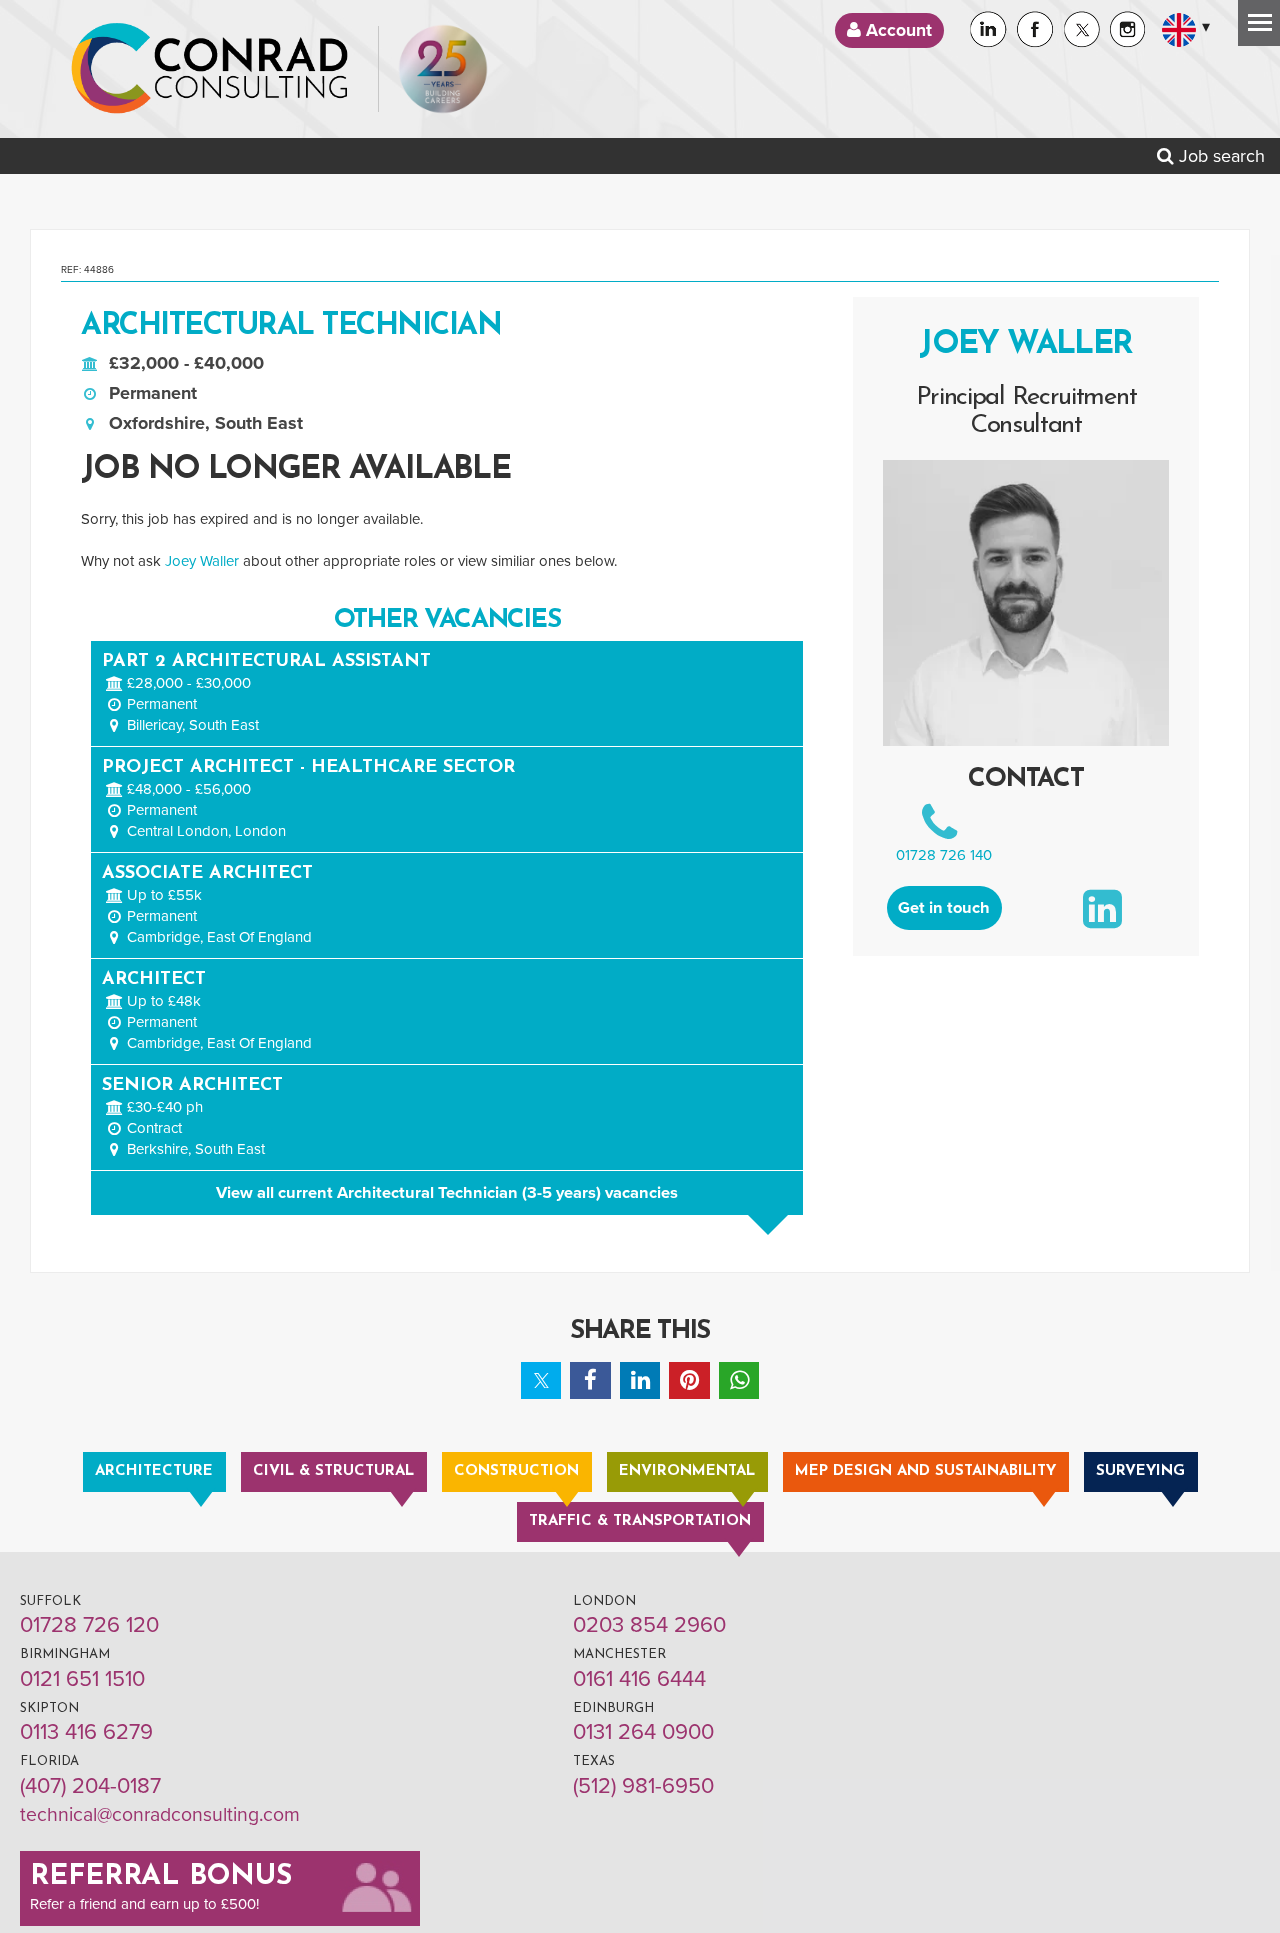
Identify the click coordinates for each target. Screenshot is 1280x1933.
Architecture (154, 1471)
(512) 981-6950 (643, 1786)
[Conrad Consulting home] (210, 69)
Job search (1219, 156)
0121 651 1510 (82, 1679)
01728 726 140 (944, 855)
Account (896, 30)
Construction (516, 1471)
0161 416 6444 (639, 1679)
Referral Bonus (161, 1877)
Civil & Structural (333, 1471)
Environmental (687, 1471)
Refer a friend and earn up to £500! (144, 1904)
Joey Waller (202, 561)
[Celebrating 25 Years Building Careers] (443, 69)
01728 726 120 (89, 1625)
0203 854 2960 (649, 1625)
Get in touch (944, 908)
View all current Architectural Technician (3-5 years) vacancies (447, 1193)
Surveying (1140, 1471)
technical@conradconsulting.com (160, 1815)
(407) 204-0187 (90, 1786)
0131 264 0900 (643, 1732)
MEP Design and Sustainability (925, 1471)
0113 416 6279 (86, 1732)
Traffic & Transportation (640, 1521)
